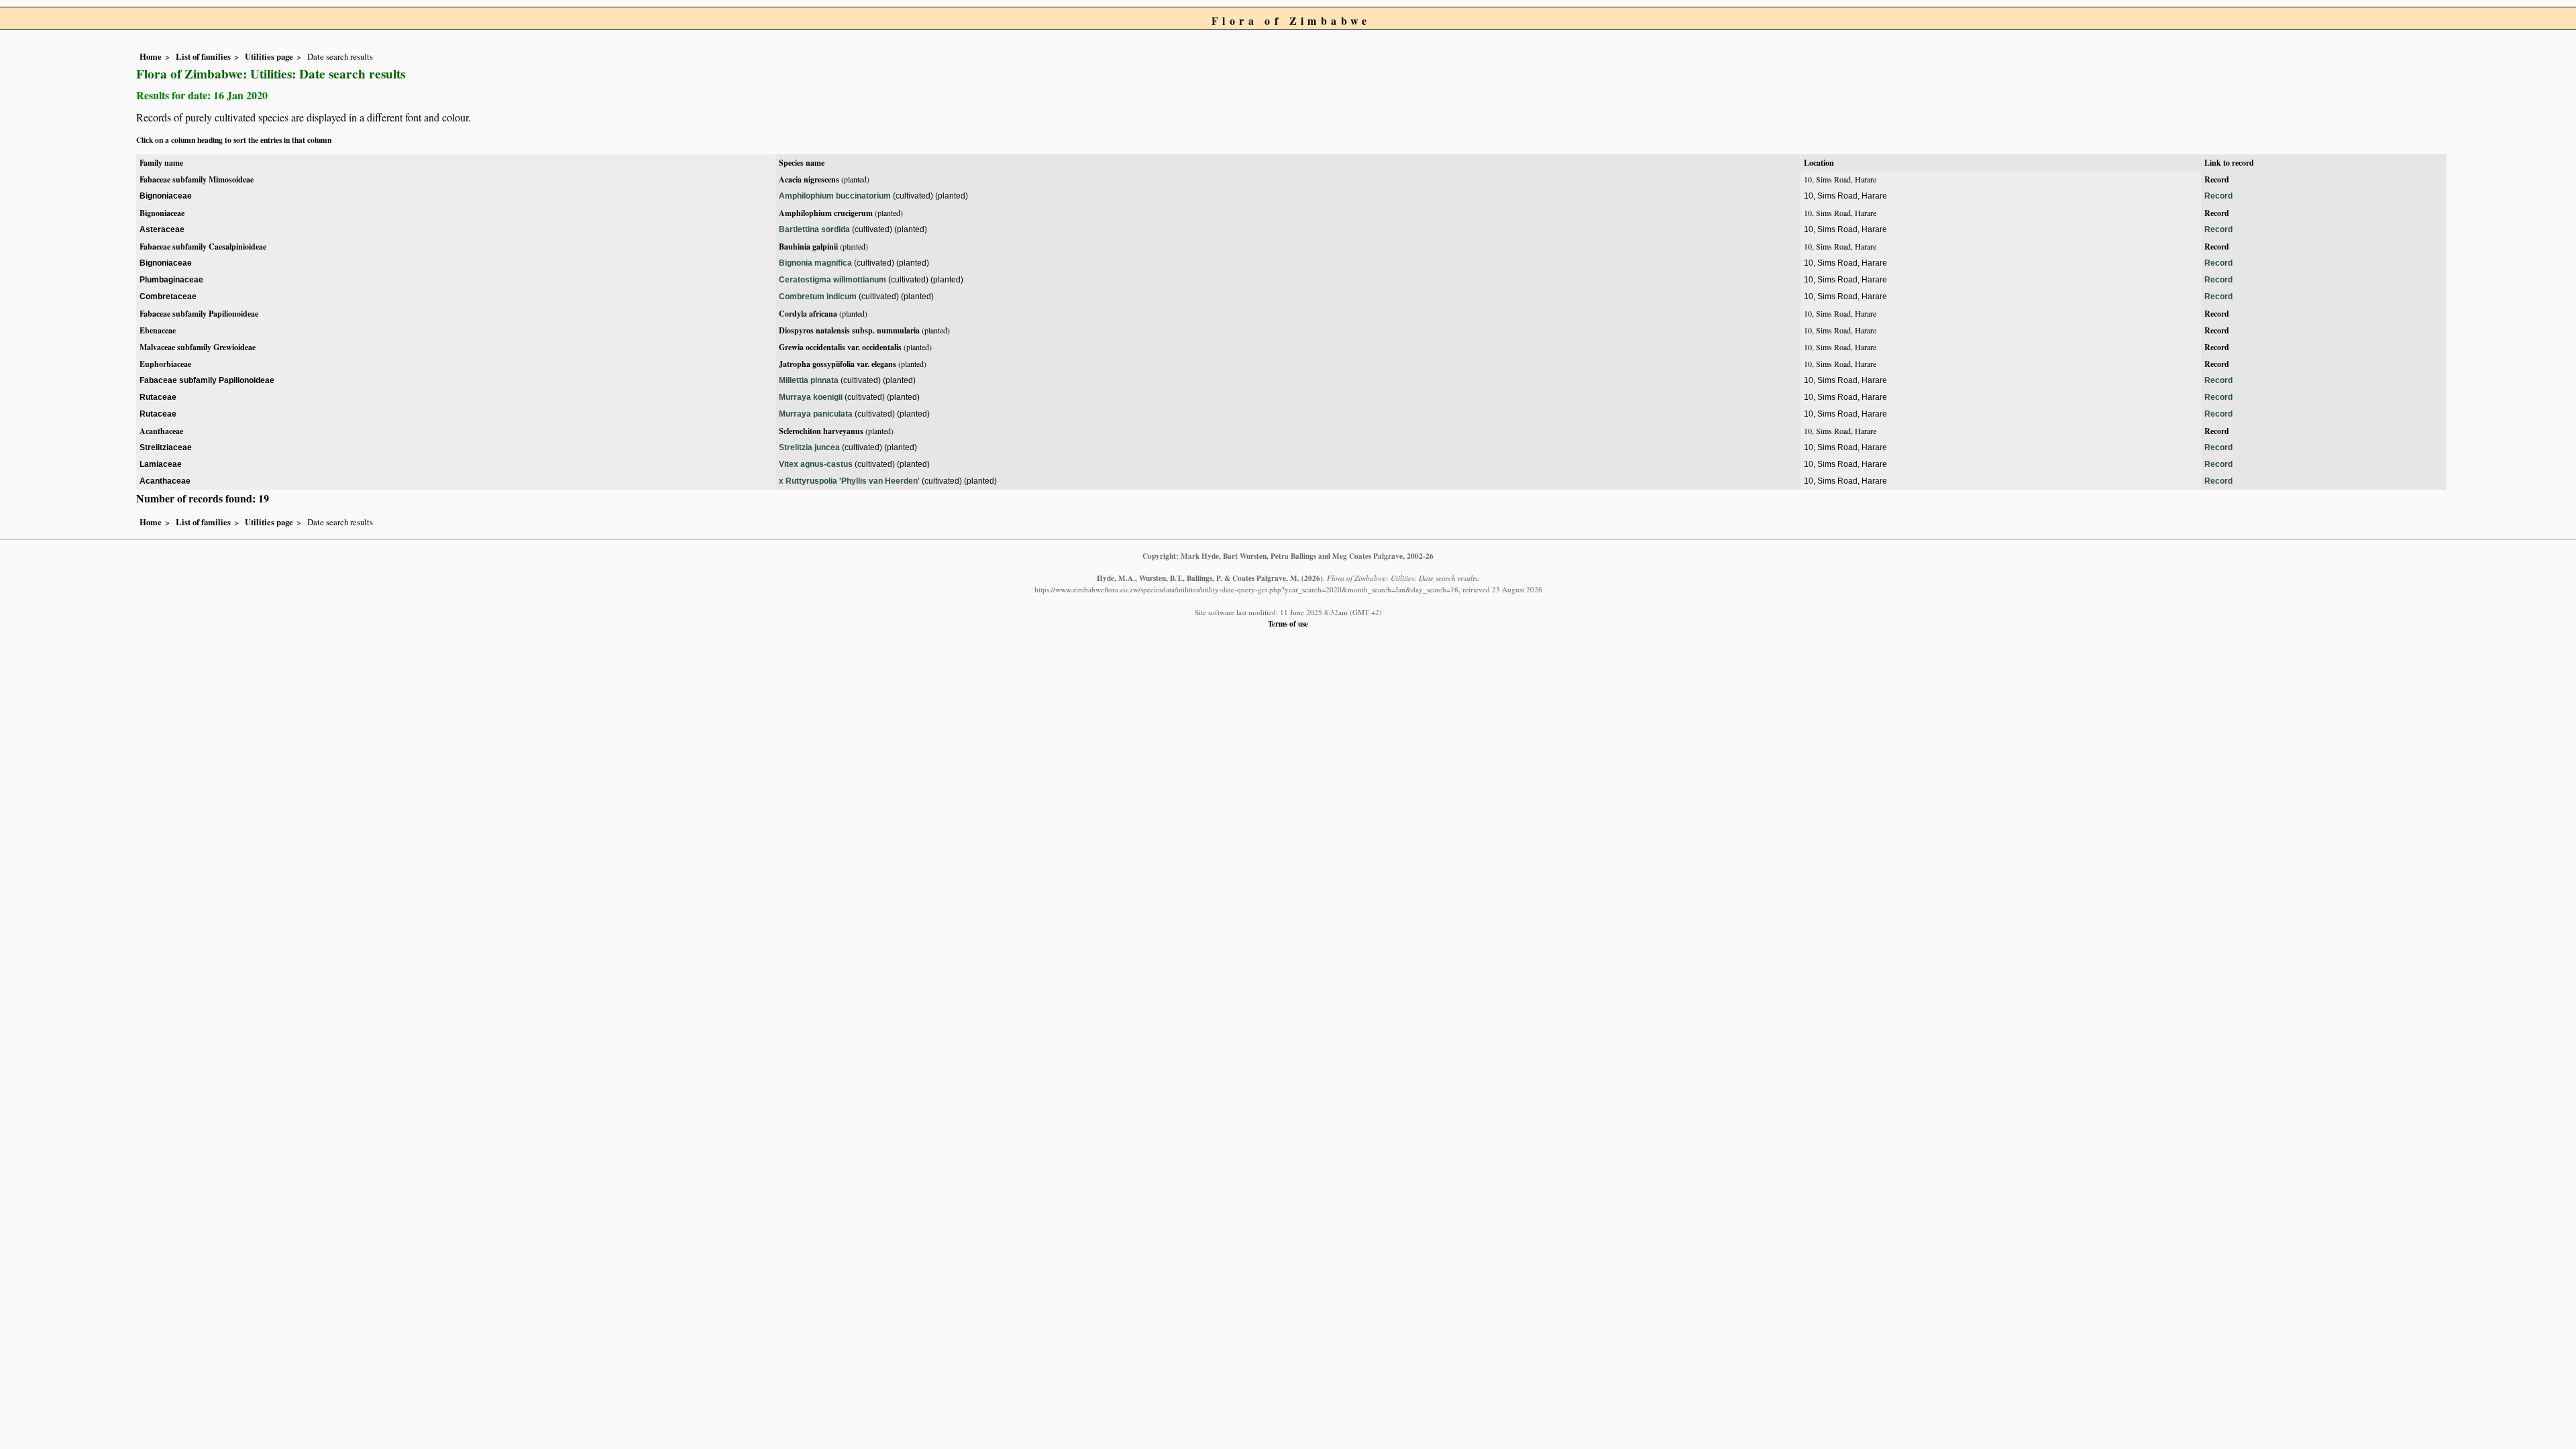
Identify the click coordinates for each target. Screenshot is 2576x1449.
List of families (203, 56)
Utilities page (269, 56)
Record (2217, 179)
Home (151, 56)
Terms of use (1288, 624)
